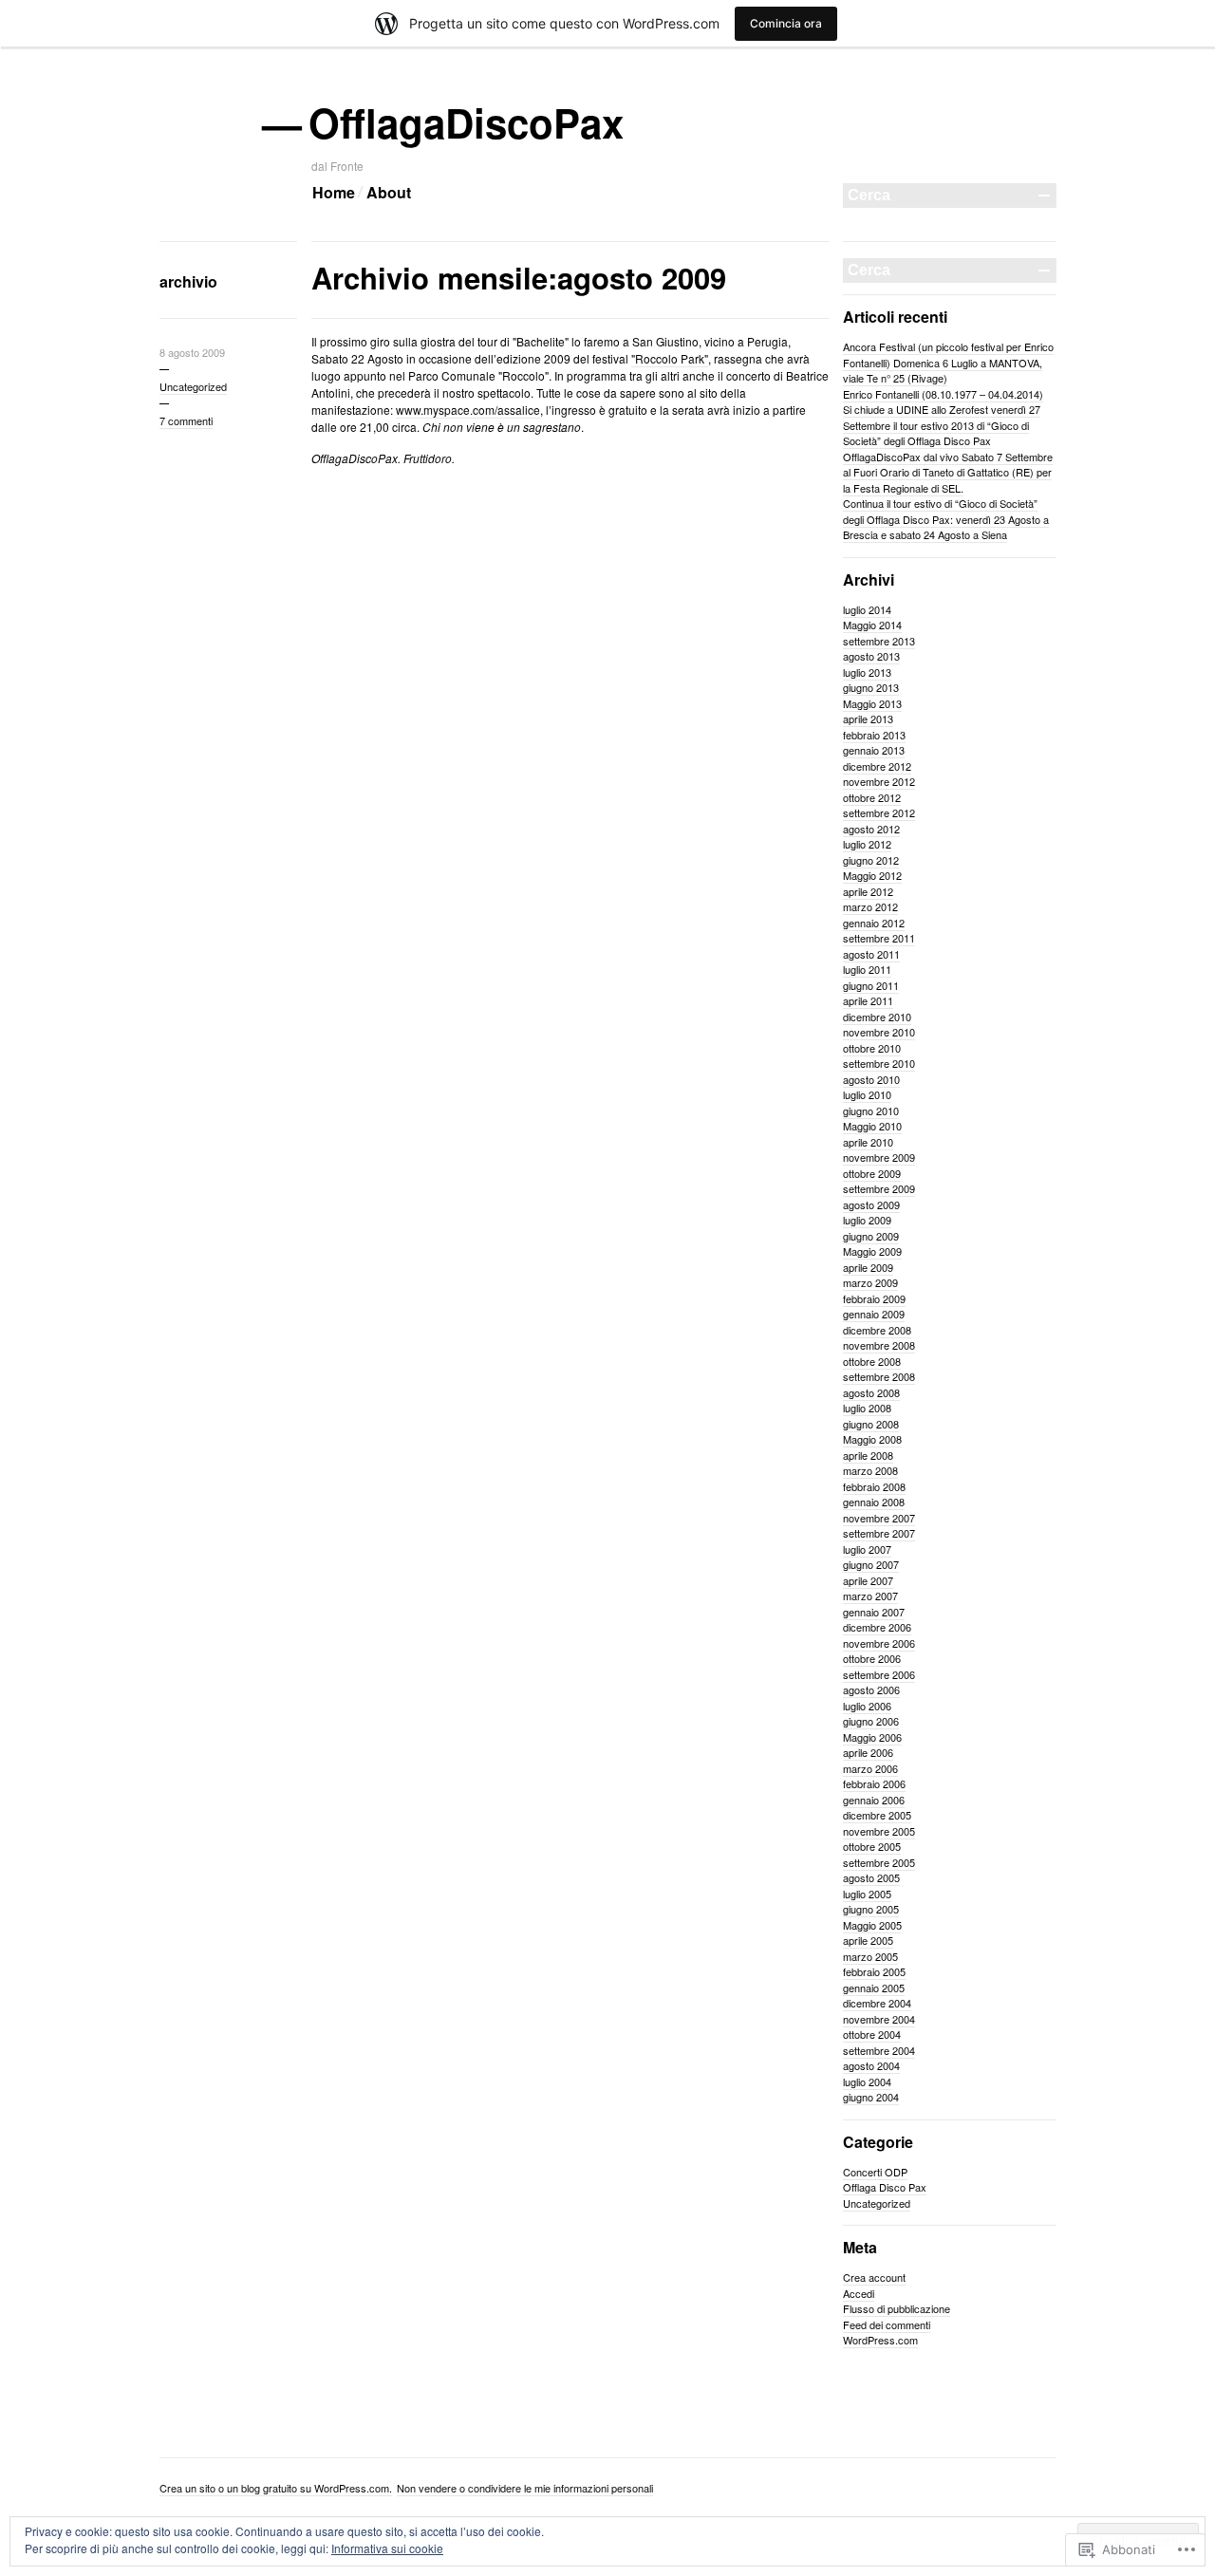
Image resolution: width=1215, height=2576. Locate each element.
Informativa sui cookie (387, 2548)
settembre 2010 (879, 1063)
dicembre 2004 (877, 2003)
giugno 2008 (871, 1424)
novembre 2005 (879, 1831)
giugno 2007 (871, 1564)
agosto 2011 (871, 954)
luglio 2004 (867, 2081)
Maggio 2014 (872, 625)
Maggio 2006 (872, 1737)
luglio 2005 (867, 1894)
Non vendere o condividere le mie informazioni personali (525, 2488)
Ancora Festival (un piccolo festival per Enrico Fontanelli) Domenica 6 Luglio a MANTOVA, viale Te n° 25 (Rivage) (948, 362)
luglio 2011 (867, 969)
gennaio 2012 (874, 923)
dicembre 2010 (877, 1017)
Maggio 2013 (872, 703)
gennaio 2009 (874, 1314)
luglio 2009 (867, 1220)
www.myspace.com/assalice (468, 410)
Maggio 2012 (872, 875)
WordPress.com (880, 2340)
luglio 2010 (867, 1094)
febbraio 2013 (874, 735)
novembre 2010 (879, 1032)
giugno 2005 (871, 1909)
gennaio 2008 (874, 1502)
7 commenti (186, 420)
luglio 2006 (867, 1706)
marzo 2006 (870, 1768)
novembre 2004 (879, 2019)
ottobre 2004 (872, 2034)
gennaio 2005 (874, 1988)
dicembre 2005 (877, 1815)
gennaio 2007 (874, 1612)
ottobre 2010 (872, 1048)
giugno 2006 (871, 1721)
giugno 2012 (871, 860)
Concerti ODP (875, 2172)
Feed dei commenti (887, 2324)
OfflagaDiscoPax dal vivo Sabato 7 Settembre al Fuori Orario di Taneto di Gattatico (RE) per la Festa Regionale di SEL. (948, 472)
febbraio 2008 (874, 1486)
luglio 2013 (867, 672)
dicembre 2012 (877, 766)
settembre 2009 (879, 1188)
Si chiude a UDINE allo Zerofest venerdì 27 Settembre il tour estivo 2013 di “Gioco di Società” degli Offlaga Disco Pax (942, 425)
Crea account (874, 2277)
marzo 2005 (870, 1956)
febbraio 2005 (874, 1971)
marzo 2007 (870, 1596)
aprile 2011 (868, 1000)
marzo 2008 (870, 1470)
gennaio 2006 (874, 1800)
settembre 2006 (879, 1674)
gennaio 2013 (874, 750)
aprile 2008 (868, 1455)
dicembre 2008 (877, 1330)
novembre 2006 (879, 1643)
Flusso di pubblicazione (897, 2308)
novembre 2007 (879, 1518)
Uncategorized (193, 386)
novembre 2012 (879, 781)
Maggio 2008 (872, 1439)
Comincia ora (786, 23)
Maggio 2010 (872, 1126)
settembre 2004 (879, 2050)
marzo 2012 (870, 906)
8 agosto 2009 (192, 352)
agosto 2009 (871, 1204)
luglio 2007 (867, 1549)
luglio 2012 (867, 844)
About (389, 192)
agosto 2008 (871, 1392)
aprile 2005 (868, 1940)
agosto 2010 (871, 1079)
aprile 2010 (868, 1142)
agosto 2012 (871, 829)
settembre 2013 (879, 641)
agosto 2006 (871, 1689)
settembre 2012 (879, 812)
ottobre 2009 (872, 1173)
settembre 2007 (879, 1533)
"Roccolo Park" (670, 358)
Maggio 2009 (872, 1251)
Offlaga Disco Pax (885, 2187)
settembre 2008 (879, 1376)
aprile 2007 (868, 1580)
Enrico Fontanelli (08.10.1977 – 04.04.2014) (943, 394)
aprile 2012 (868, 891)
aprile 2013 (868, 719)
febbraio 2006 (874, 1783)
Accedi (859, 2293)
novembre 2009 (879, 1157)
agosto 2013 (871, 656)
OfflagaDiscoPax (467, 122)
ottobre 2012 (872, 797)
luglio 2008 (867, 1408)
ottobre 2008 (872, 1361)
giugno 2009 (871, 1236)
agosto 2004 (871, 2065)
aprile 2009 (868, 1267)
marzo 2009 (870, 1282)
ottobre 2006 (872, 1658)
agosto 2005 (871, 1877)
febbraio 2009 (874, 1298)
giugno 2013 (871, 687)
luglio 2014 (867, 609)
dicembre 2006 (877, 1627)
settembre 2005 (879, 1862)
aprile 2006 (868, 1752)
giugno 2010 (871, 1111)
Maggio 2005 (872, 1925)
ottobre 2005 (872, 1846)
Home (334, 192)
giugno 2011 (871, 985)
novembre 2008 (879, 1345)
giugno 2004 (871, 2097)
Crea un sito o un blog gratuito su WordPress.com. (276, 2488)
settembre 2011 (879, 938)
